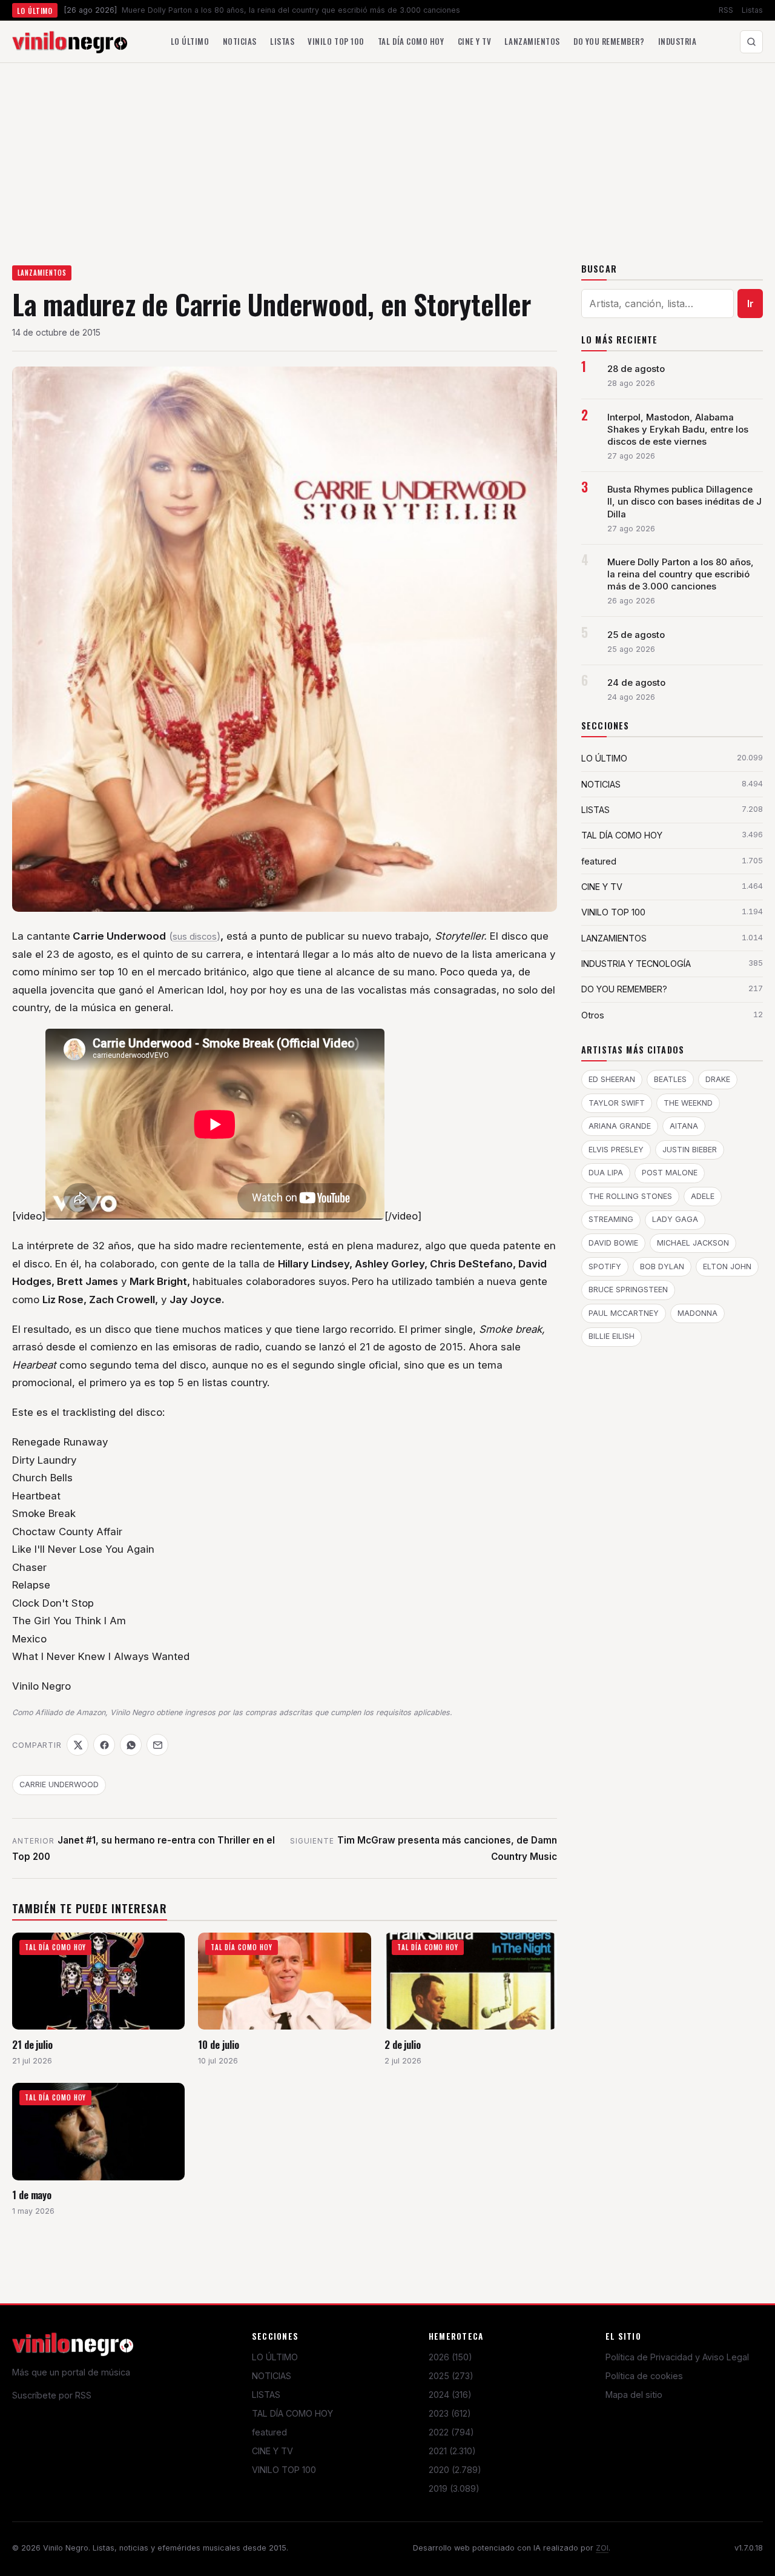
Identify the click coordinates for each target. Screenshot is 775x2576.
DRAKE (718, 1079)
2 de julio (403, 2044)
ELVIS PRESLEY (616, 1150)
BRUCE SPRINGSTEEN (628, 1290)
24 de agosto (636, 683)
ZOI (602, 2548)
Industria (678, 41)
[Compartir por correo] (157, 1745)
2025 (451, 2376)
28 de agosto (636, 369)
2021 (452, 2451)
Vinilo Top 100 (336, 41)
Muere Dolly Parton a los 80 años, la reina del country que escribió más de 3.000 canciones (681, 574)
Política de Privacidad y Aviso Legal (677, 2357)
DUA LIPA (606, 1173)
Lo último (190, 41)
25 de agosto (636, 635)
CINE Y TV (272, 2451)
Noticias (240, 41)
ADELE (703, 1196)
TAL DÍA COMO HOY (292, 2413)
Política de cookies (644, 2376)
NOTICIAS (272, 2376)
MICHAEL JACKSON (693, 1243)
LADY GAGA (675, 1219)
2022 (451, 2432)
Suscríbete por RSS (52, 2395)
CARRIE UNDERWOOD (59, 1784)
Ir (750, 304)
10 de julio (218, 2044)
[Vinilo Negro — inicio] (70, 42)
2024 (450, 2395)
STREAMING (611, 1219)
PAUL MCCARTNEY (624, 1313)
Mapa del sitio (634, 2395)
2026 (450, 2357)
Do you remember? (609, 41)
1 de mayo (32, 2195)
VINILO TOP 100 (284, 2470)
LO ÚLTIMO (275, 2357)
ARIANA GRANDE (620, 1126)
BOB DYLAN (662, 1266)
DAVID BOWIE (613, 1243)
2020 (455, 2470)
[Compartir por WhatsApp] (131, 1745)
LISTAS (266, 2395)
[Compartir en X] (77, 1745)
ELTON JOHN (727, 1266)
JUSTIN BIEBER (690, 1150)
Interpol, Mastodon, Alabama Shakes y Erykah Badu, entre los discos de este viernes (678, 430)
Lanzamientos (532, 41)
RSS (726, 10)
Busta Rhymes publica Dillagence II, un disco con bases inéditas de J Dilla (684, 502)
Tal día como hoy (411, 41)
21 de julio (32, 2044)
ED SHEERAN (612, 1079)
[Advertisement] (387, 154)
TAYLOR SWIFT (617, 1103)
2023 (450, 2413)
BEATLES (670, 1079)
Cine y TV (475, 41)
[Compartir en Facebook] (104, 1745)
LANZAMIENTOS (42, 273)
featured (269, 2432)
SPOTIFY (605, 1266)
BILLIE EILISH (612, 1336)
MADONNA (697, 1313)
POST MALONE (670, 1173)
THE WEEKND (688, 1103)
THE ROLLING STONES (630, 1196)
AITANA (684, 1126)
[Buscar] (751, 42)
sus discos (195, 937)
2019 (454, 2488)
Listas (752, 10)
